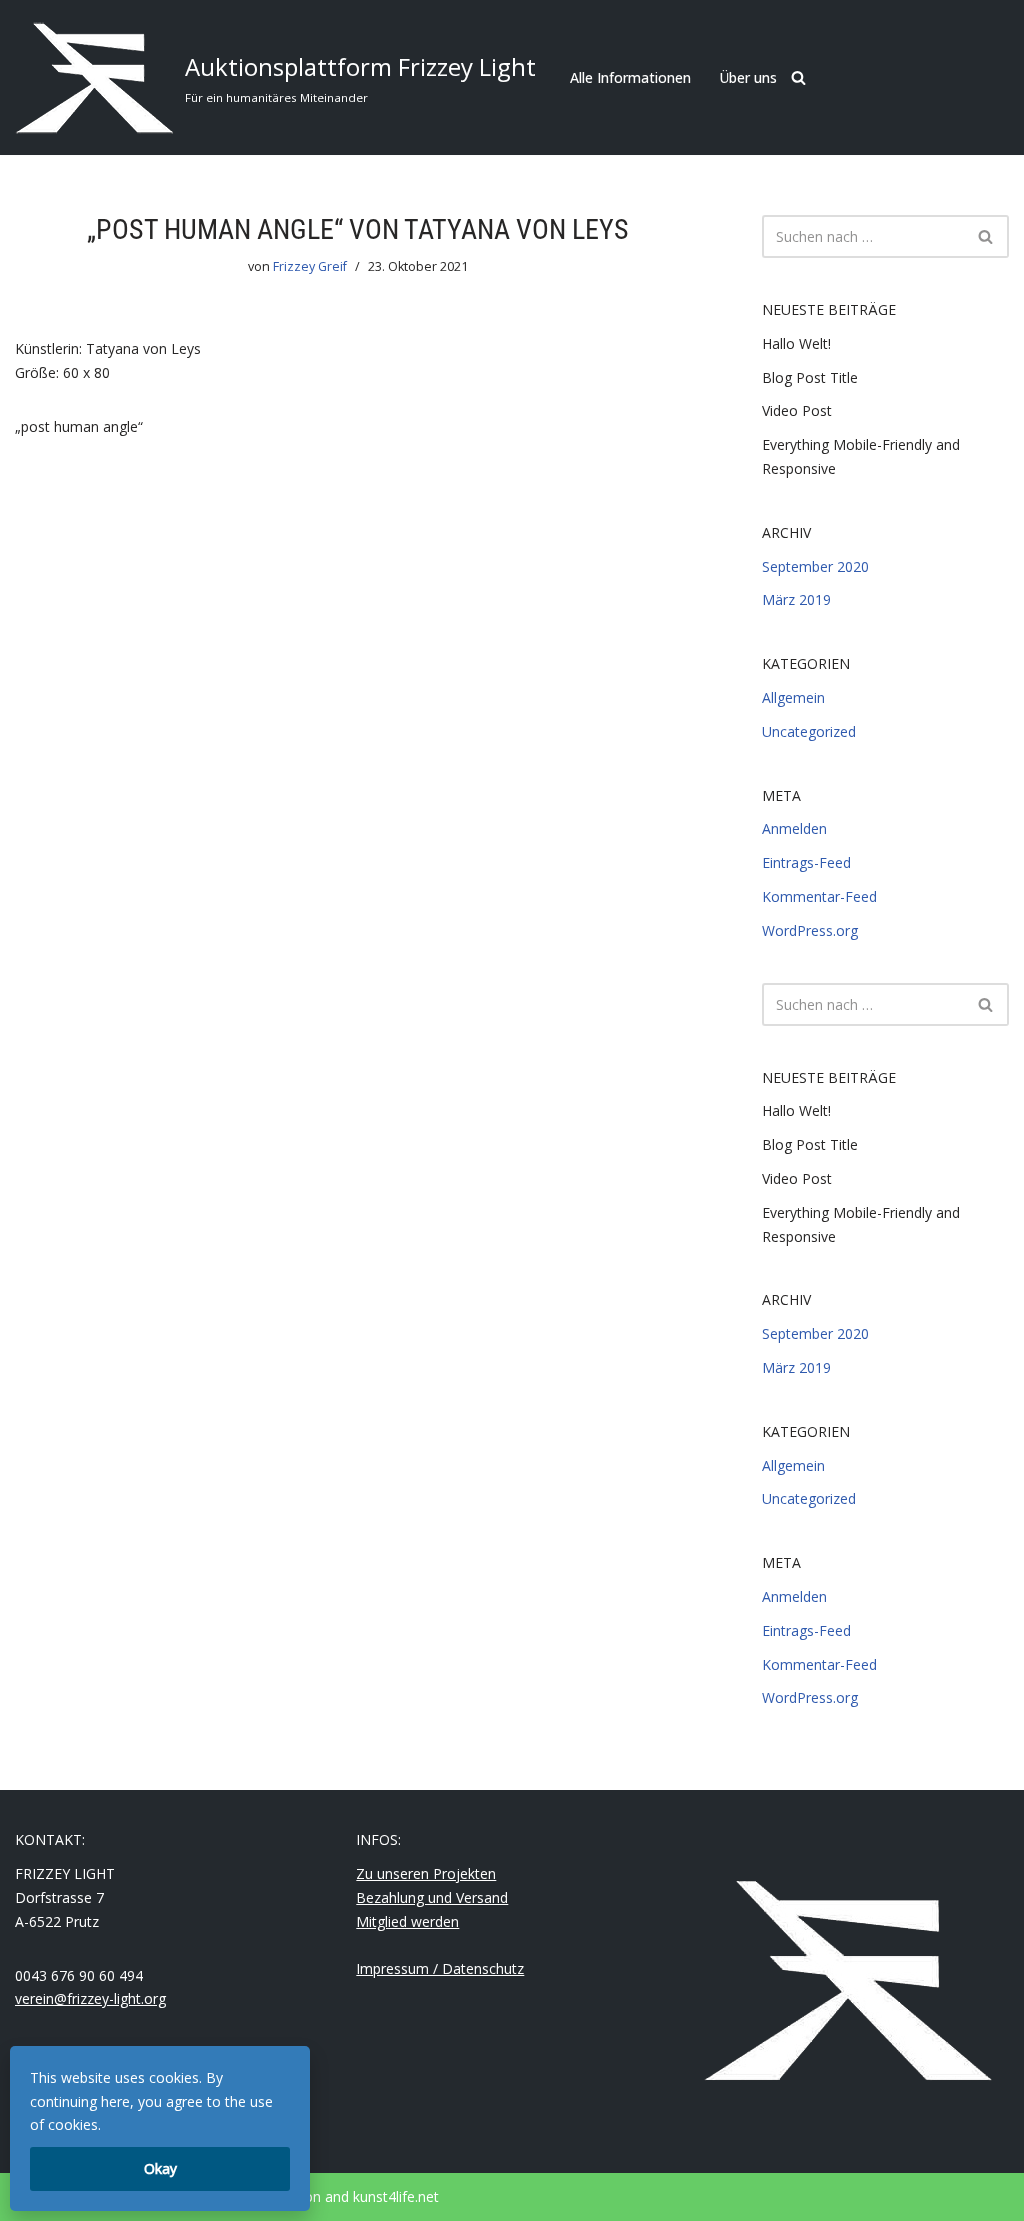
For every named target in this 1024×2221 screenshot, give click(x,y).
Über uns (748, 77)
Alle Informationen (630, 77)
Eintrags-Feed (806, 862)
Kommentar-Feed (819, 896)
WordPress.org (810, 930)
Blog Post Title (810, 377)
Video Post (797, 410)
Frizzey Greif (310, 266)
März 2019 (796, 599)
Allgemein (793, 697)
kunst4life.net (396, 2196)
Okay (160, 2168)
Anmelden (794, 828)
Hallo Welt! (796, 343)
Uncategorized (809, 731)
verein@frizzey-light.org (90, 1998)
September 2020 (815, 566)
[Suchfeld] (798, 77)
